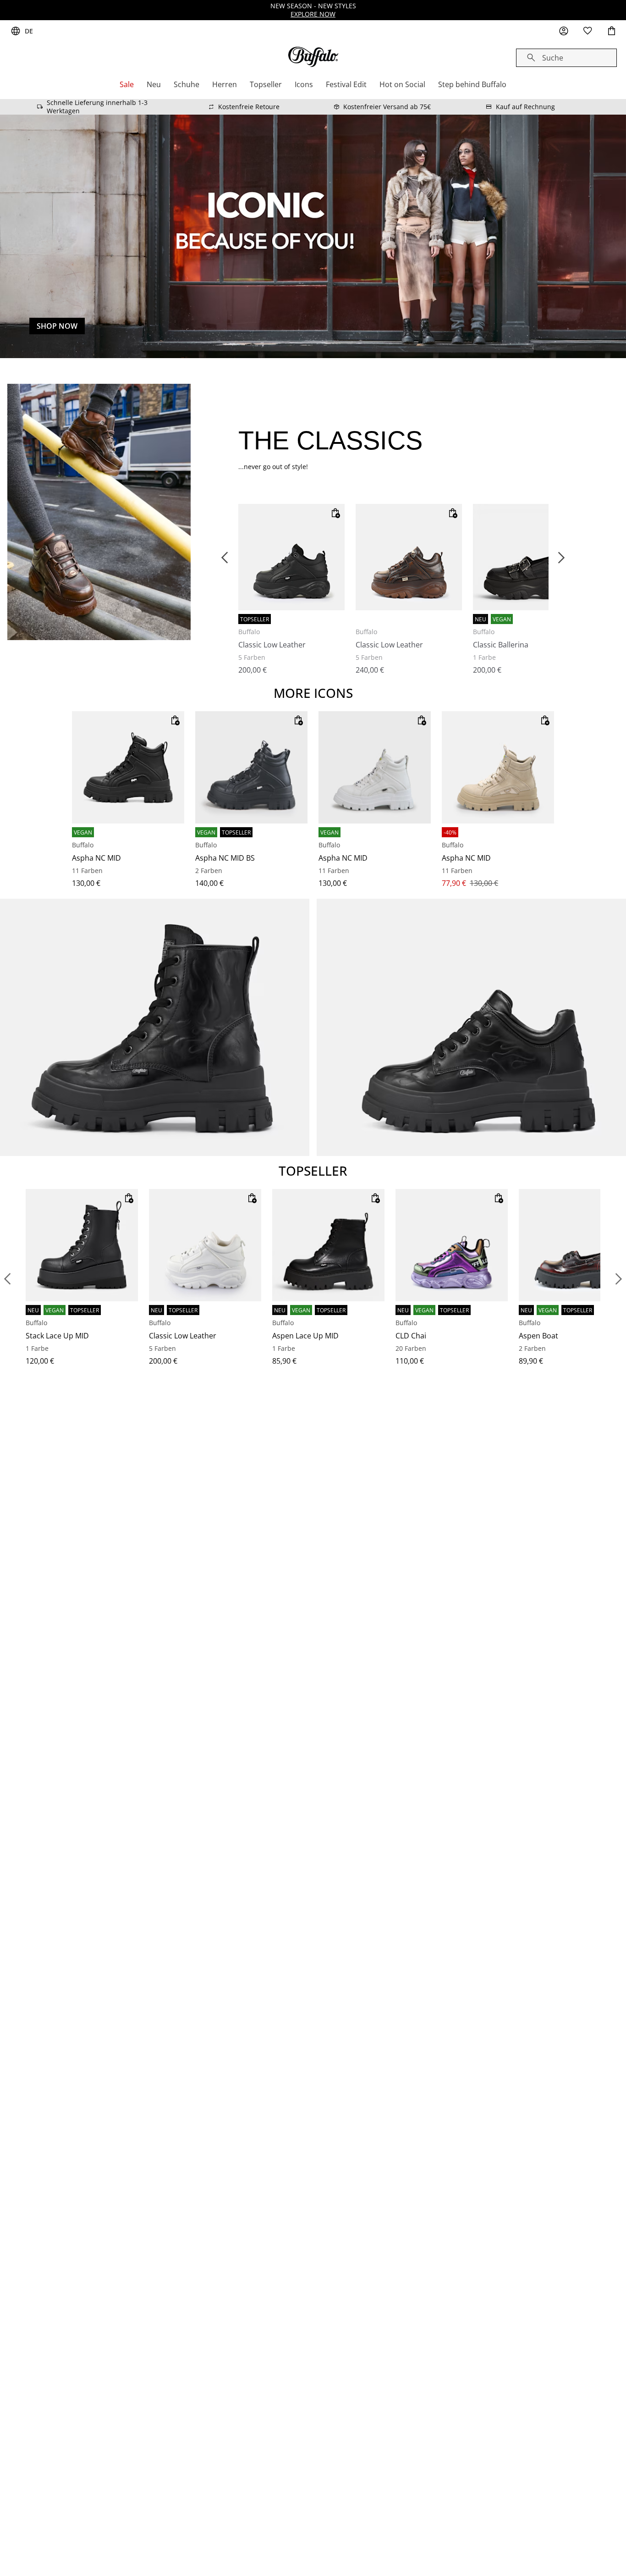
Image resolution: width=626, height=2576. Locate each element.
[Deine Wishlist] (588, 31)
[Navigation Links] (7, 1279)
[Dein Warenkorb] (611, 31)
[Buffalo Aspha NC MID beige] (498, 767)
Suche (553, 58)
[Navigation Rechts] (619, 1279)
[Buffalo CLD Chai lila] (452, 1245)
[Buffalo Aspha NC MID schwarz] (128, 767)
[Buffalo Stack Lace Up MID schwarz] (82, 1245)
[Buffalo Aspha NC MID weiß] (375, 767)
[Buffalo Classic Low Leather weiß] (205, 1245)
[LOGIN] (564, 31)
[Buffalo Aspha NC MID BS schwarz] (251, 767)
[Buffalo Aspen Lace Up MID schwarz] (328, 1245)
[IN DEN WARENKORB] (335, 513)
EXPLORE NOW (313, 14)
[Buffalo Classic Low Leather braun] (409, 557)
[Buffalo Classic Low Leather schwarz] (291, 557)
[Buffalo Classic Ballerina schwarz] (526, 557)
